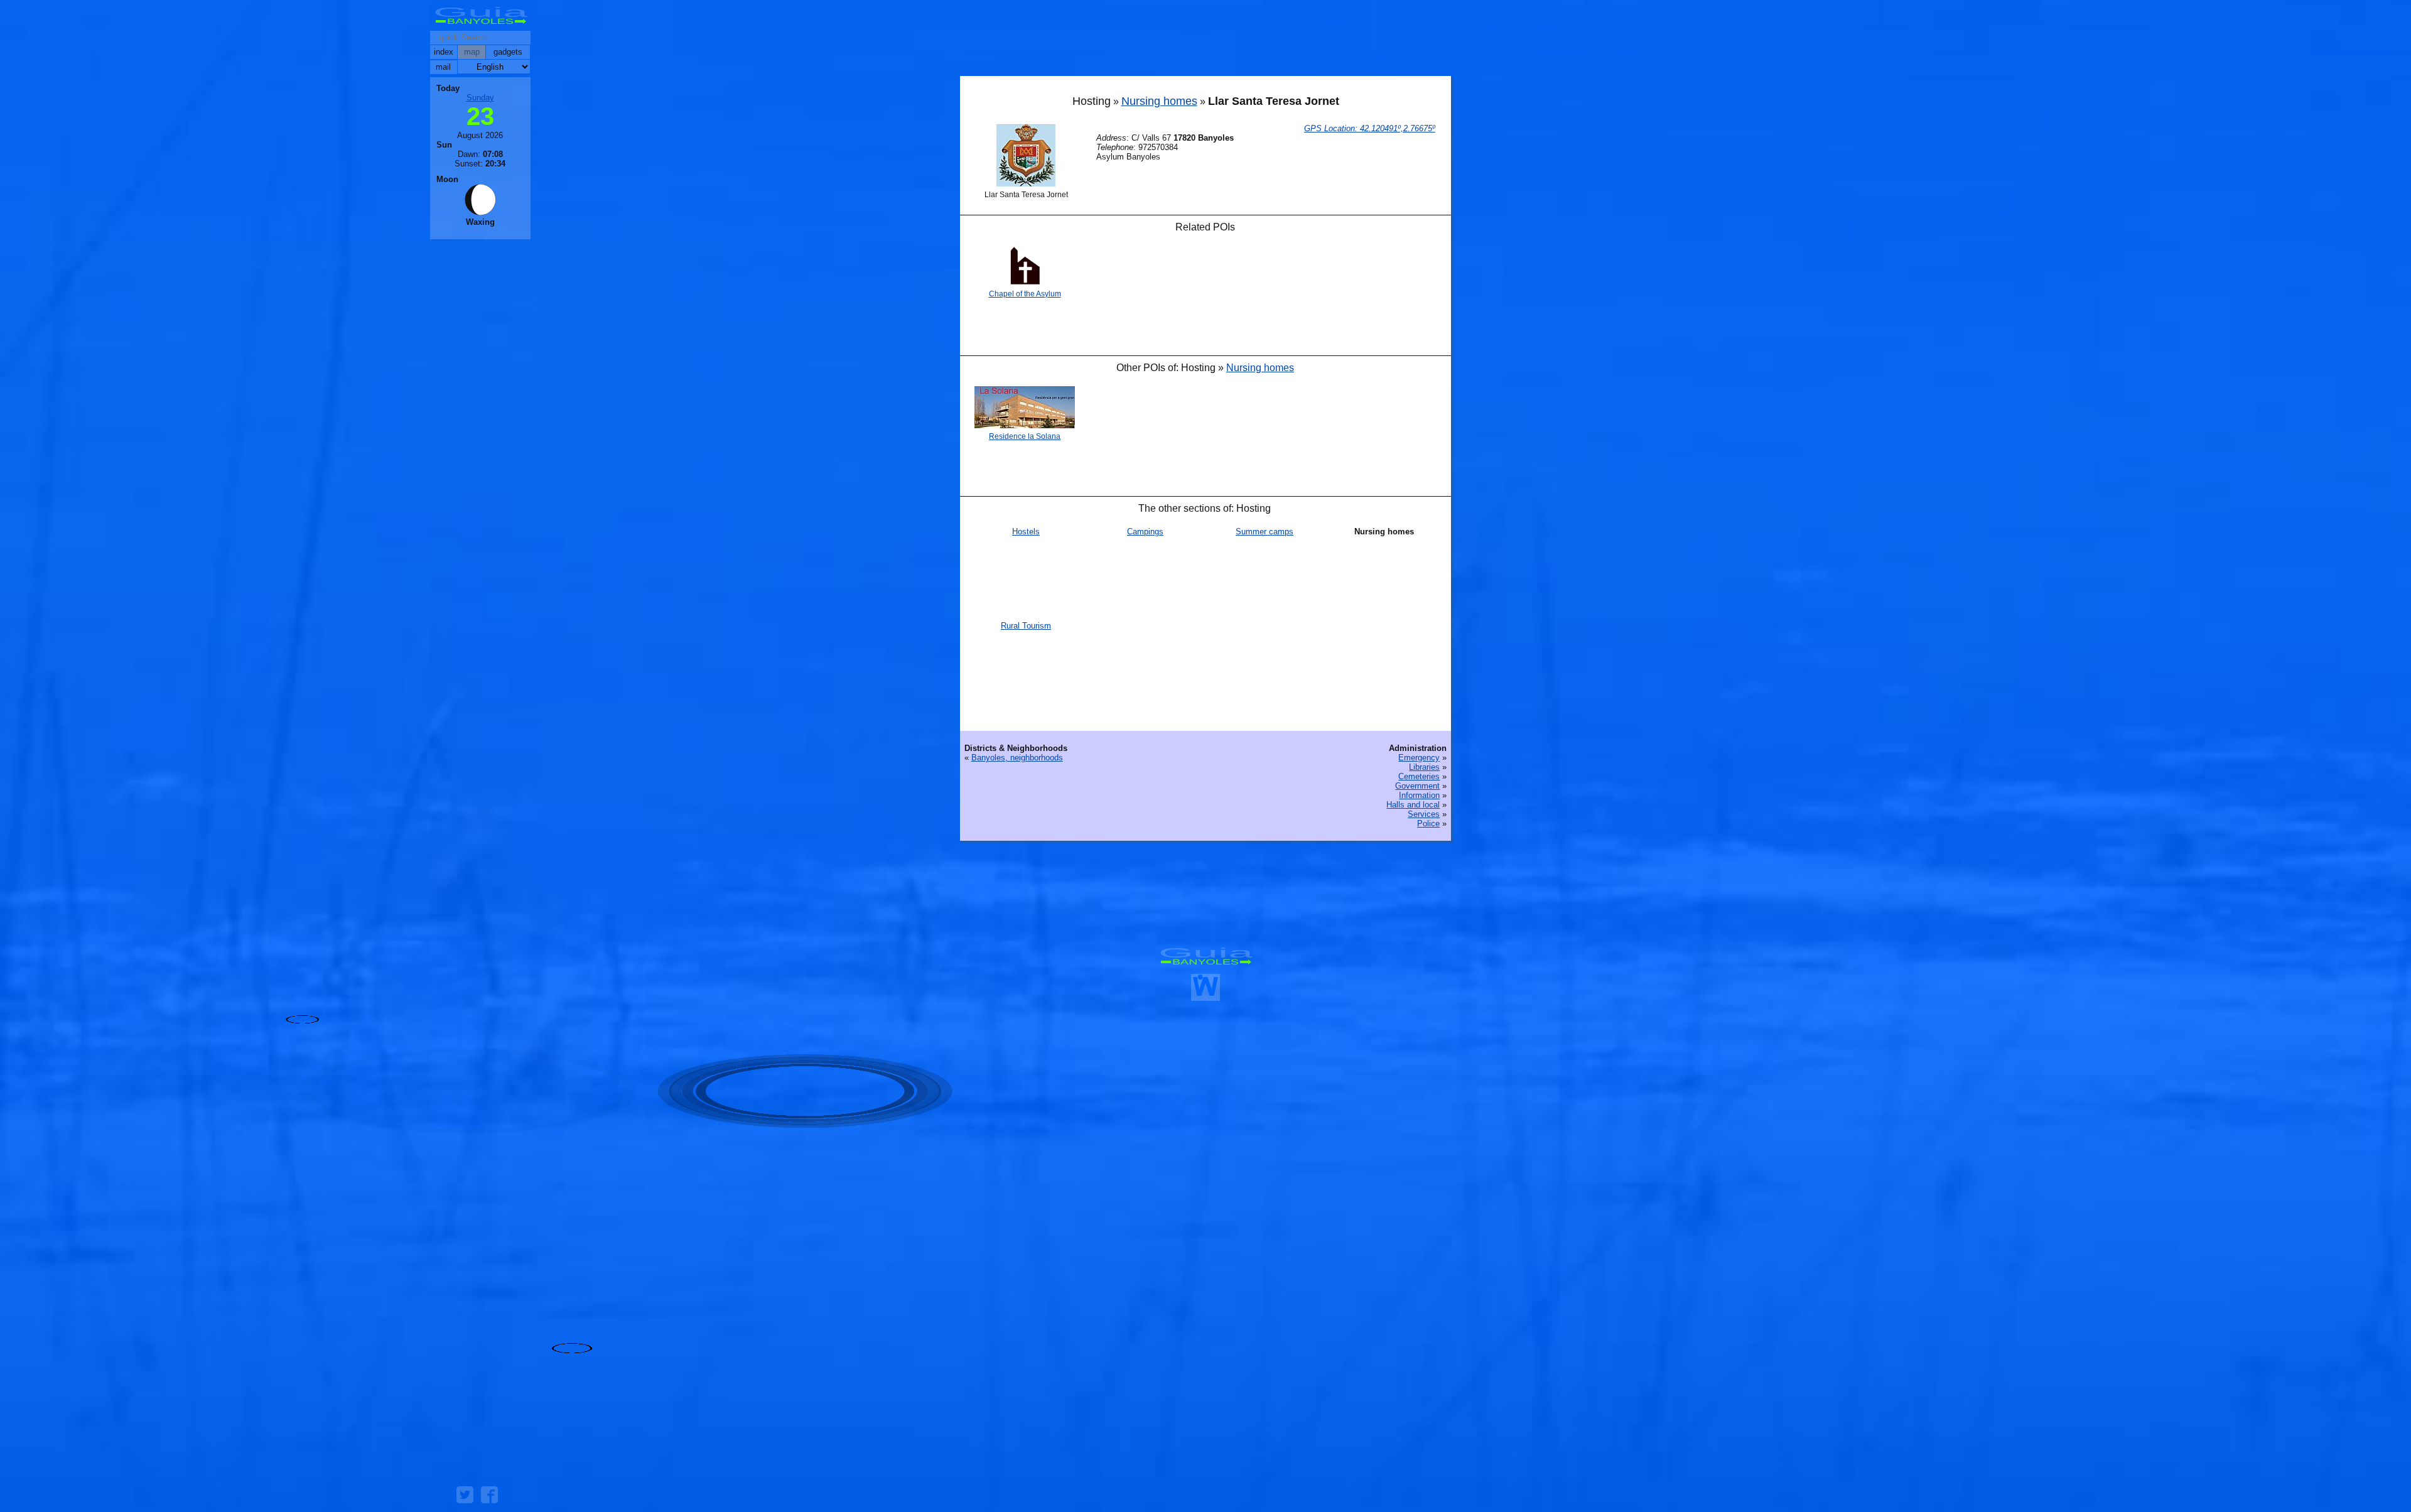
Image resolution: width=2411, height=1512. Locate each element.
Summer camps (1265, 532)
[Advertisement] (1205, 41)
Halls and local (1413, 805)
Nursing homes (1159, 101)
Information (1419, 795)
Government (1417, 786)
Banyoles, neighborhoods (1017, 758)
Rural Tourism (1026, 626)
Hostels (1026, 532)
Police (1428, 823)
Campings (1145, 532)
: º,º (1370, 128)
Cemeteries (1419, 776)
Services (1424, 814)
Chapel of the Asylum (1025, 294)
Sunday (480, 98)
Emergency (1419, 758)
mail (443, 67)
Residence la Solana (1025, 436)
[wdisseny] (1205, 996)
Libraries (1424, 767)
